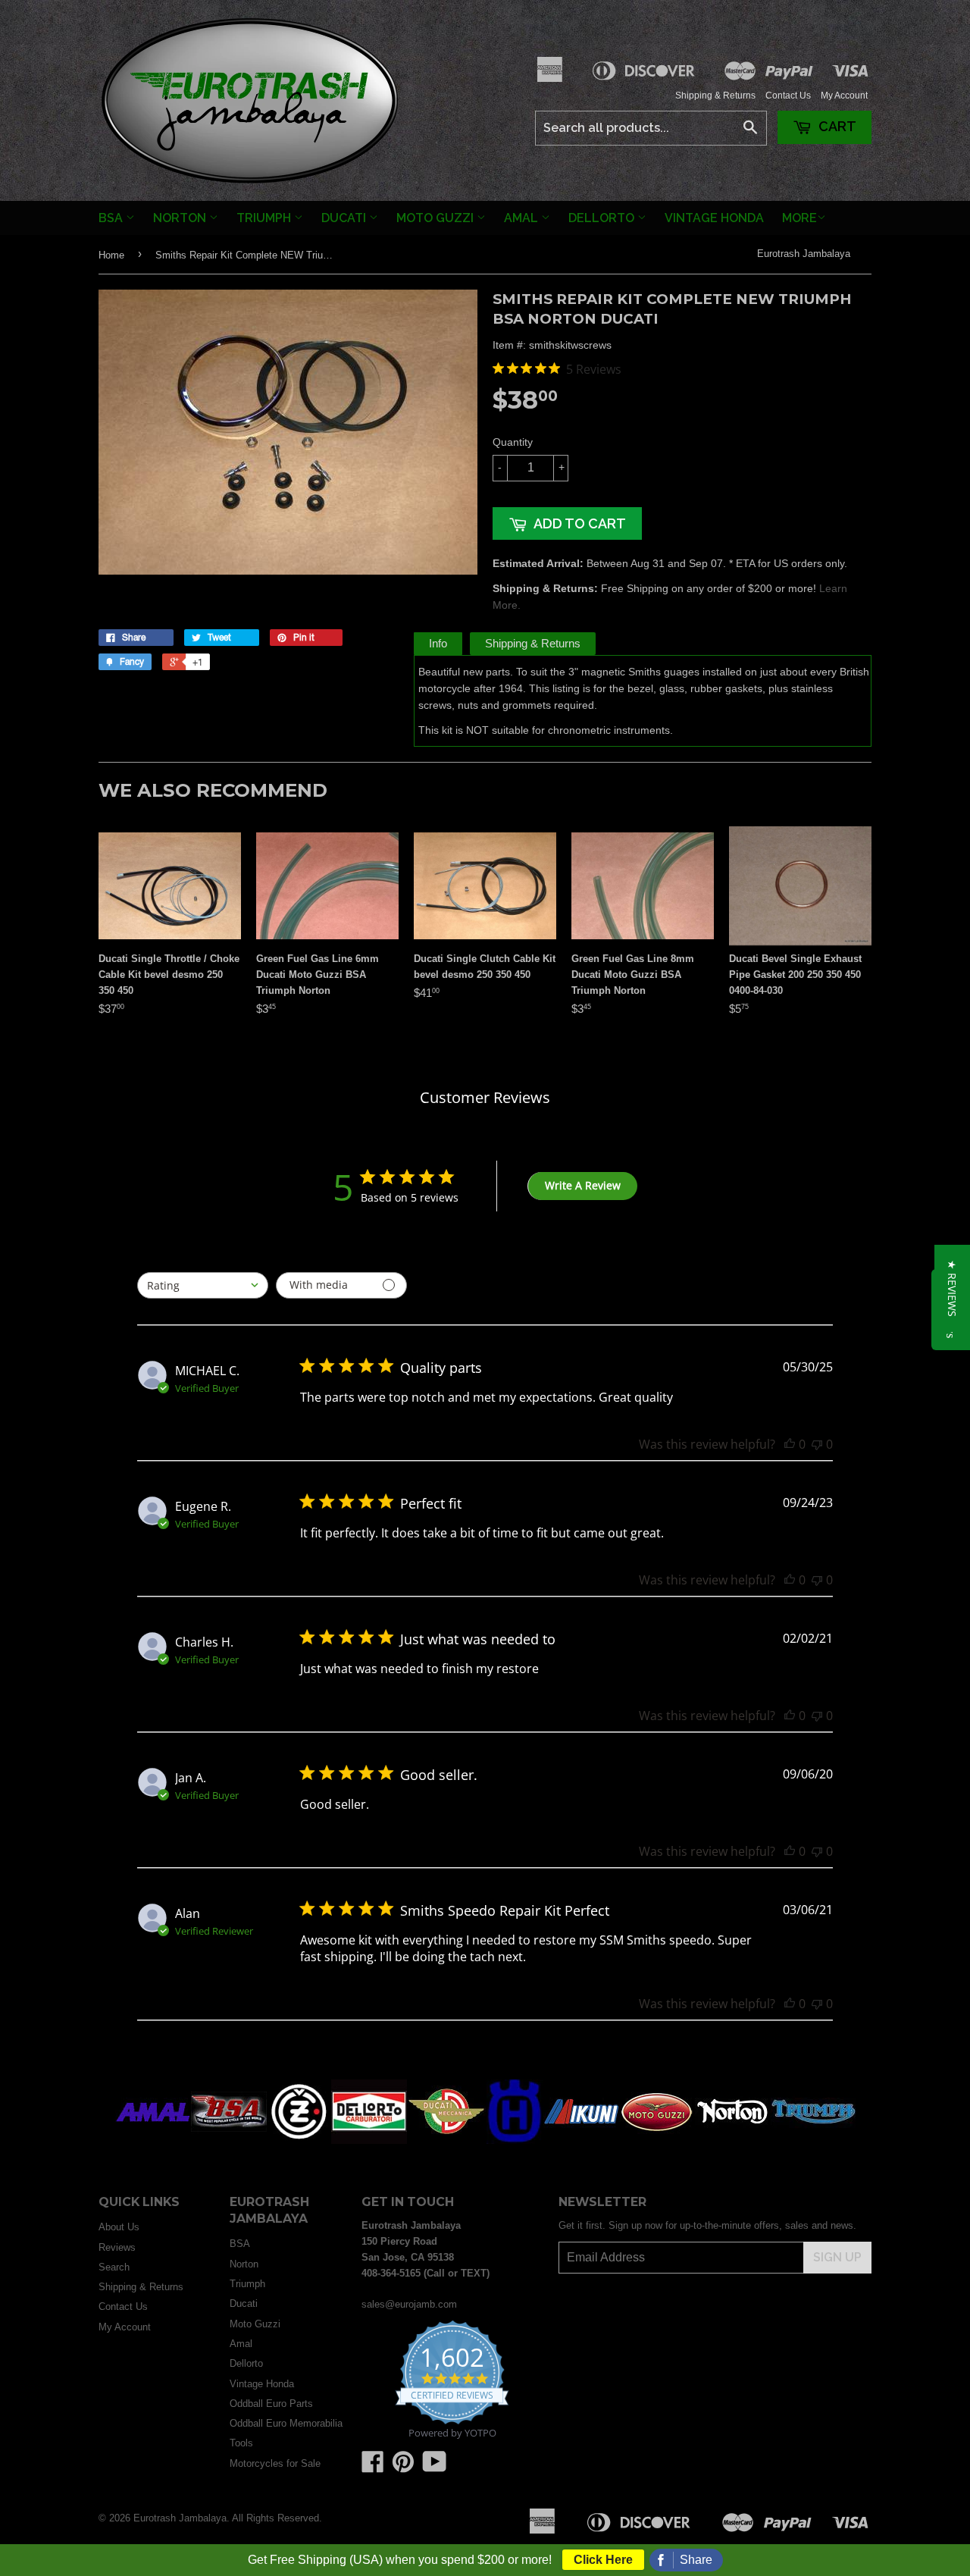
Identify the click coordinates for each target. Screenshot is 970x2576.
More (799, 218)
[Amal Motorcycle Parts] (153, 2140)
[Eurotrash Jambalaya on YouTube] (435, 2467)
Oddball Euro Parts (271, 2404)
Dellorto (603, 218)
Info (438, 643)
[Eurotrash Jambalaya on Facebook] (373, 2467)
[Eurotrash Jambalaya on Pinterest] (403, 2467)
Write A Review (583, 1185)
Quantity (513, 442)
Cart (836, 126)
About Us (119, 2227)
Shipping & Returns (715, 96)
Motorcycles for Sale (275, 2463)
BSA (112, 218)
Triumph (265, 218)
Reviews (117, 2247)
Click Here (603, 2560)
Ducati (345, 218)
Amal (523, 218)
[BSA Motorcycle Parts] (229, 2140)
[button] (952, 1288)
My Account (844, 96)
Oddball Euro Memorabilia (286, 2423)
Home (111, 255)
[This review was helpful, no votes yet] (790, 1444)
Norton (181, 218)
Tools (241, 2443)
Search (114, 2267)
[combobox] (203, 1285)
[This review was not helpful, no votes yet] (817, 1444)
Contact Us (788, 96)
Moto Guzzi (436, 218)
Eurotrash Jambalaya (804, 254)
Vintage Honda (714, 218)
